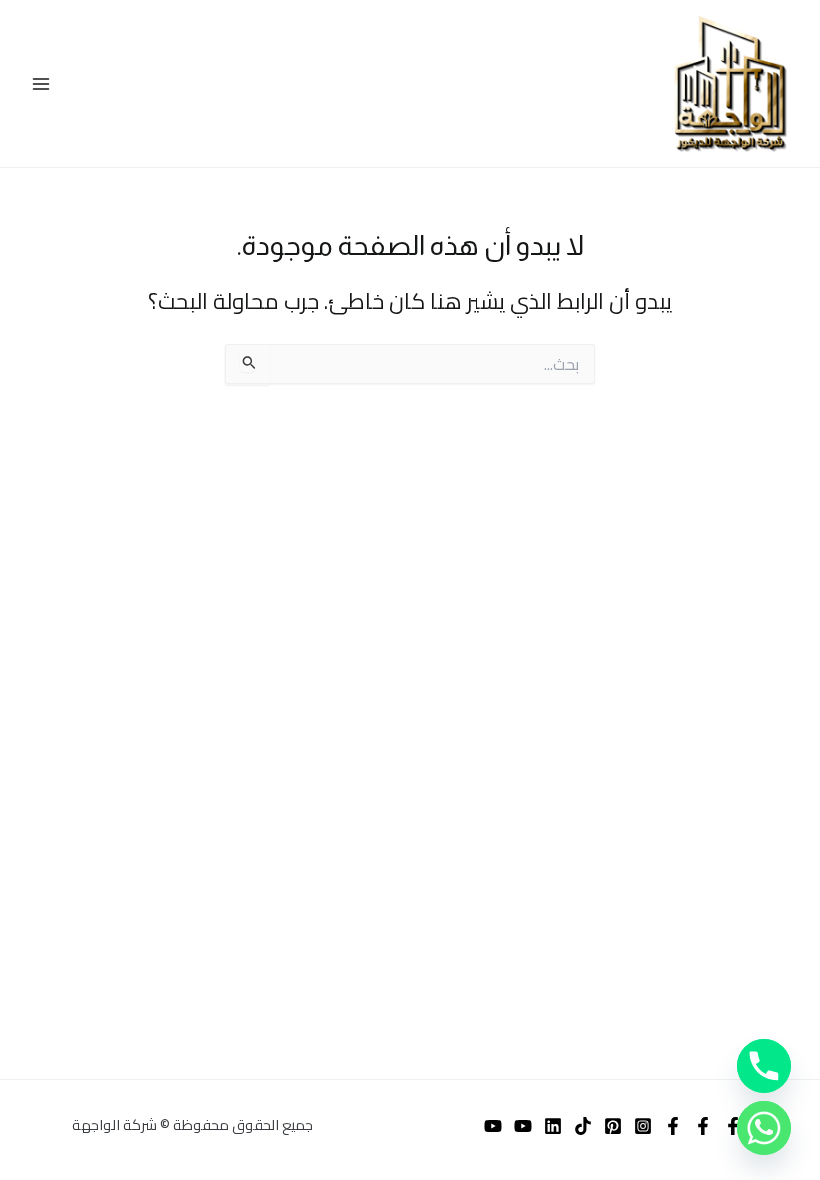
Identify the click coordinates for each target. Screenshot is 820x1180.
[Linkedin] (553, 1126)
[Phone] (764, 1066)
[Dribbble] (673, 1126)
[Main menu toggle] (41, 84)
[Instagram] (643, 1126)
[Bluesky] (703, 1126)
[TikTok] (583, 1126)
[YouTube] (523, 1126)
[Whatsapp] (764, 1128)
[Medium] (493, 1126)
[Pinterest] (613, 1126)
